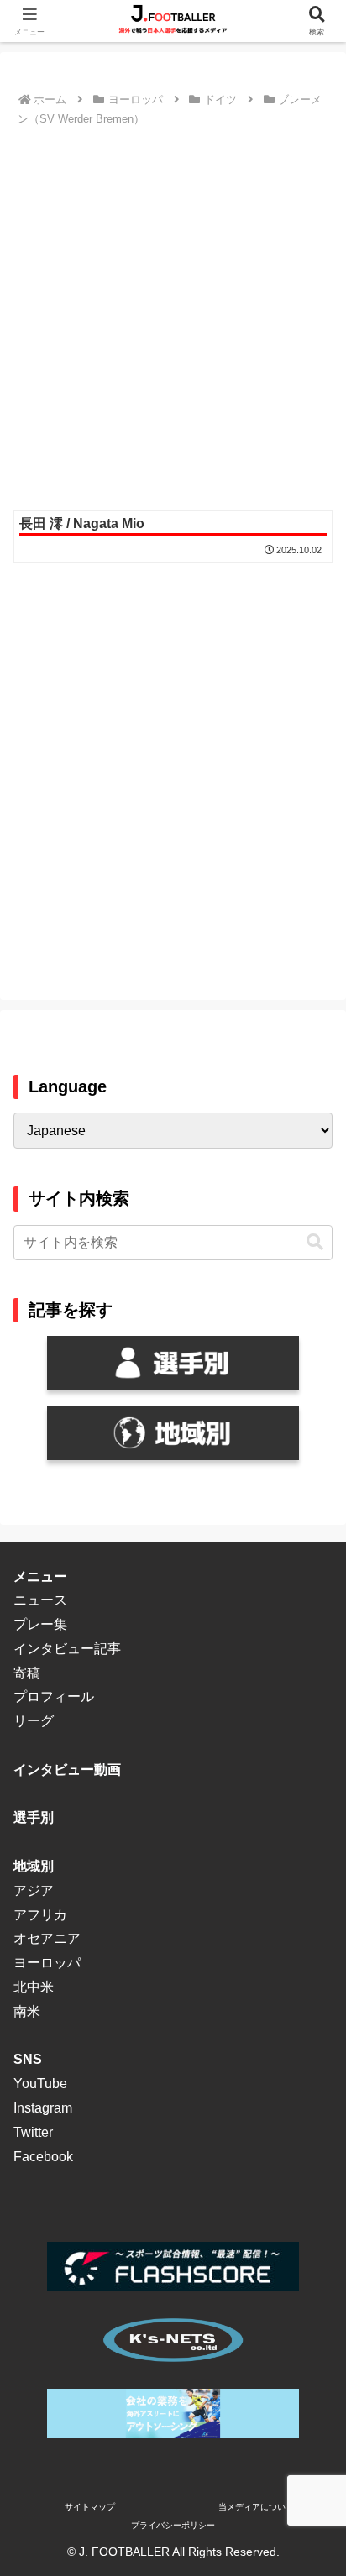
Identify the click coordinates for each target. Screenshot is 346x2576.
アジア (34, 1890)
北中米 (34, 1987)
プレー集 (40, 1624)
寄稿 (27, 1673)
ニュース (40, 1600)
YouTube (40, 2084)
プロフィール (54, 1696)
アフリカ (40, 1915)
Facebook (43, 2157)
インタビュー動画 (67, 1770)
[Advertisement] (173, 313)
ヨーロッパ (47, 1963)
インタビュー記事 (67, 1649)
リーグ (34, 1721)
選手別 (34, 1817)
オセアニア (47, 1938)
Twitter (33, 2132)
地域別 (34, 1866)
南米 (27, 2011)
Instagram (43, 2108)
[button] (315, 1242)
